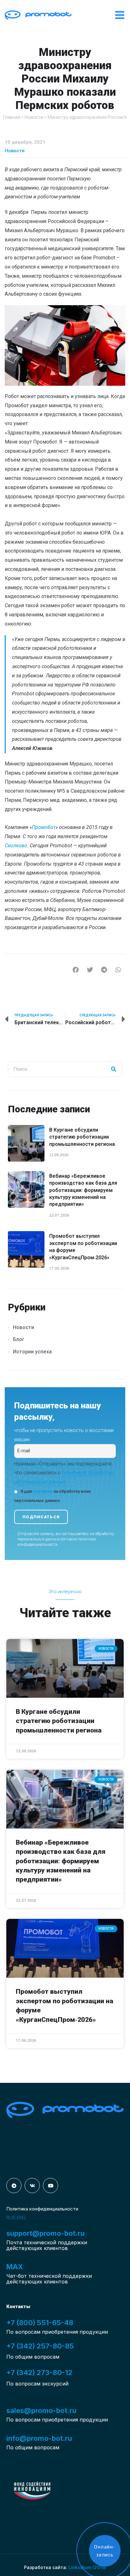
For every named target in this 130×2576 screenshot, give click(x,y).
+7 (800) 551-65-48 (40, 2323)
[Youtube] (50, 2186)
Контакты (18, 2307)
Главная (12, 117)
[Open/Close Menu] (120, 15)
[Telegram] (14, 2186)
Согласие (43, 1491)
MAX (15, 2267)
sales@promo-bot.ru (41, 2410)
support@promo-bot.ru (45, 2233)
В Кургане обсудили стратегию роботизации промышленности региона (82, 1137)
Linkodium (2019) (87, 2567)
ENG (21, 2218)
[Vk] (32, 2186)
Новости (34, 117)
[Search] (114, 1069)
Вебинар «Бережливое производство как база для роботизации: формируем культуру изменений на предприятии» (83, 1190)
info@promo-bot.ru (39, 2438)
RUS (11, 2218)
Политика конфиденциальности (42, 2209)
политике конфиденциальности (56, 1542)
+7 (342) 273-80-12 (39, 2373)
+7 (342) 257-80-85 (40, 2346)
